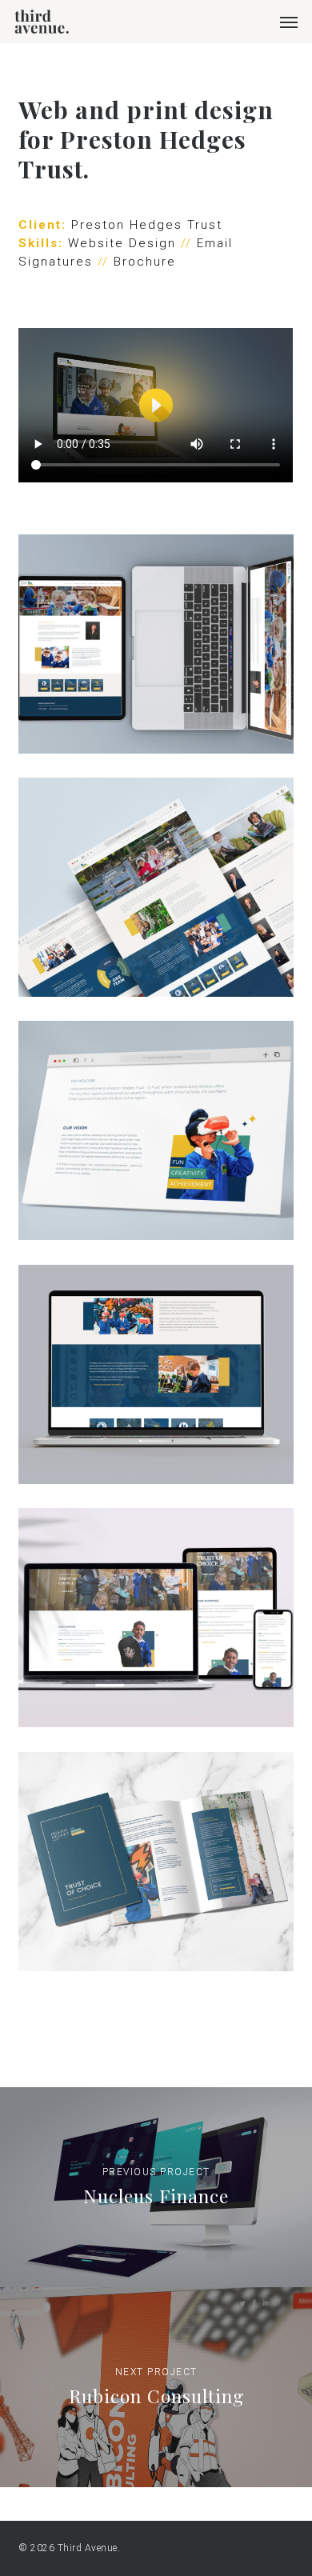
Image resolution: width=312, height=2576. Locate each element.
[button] (289, 22)
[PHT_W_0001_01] (156, 1862)
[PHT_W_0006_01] (156, 887)
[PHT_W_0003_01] (156, 1130)
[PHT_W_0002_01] (156, 1618)
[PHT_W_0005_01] (156, 644)
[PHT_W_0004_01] (156, 1374)
